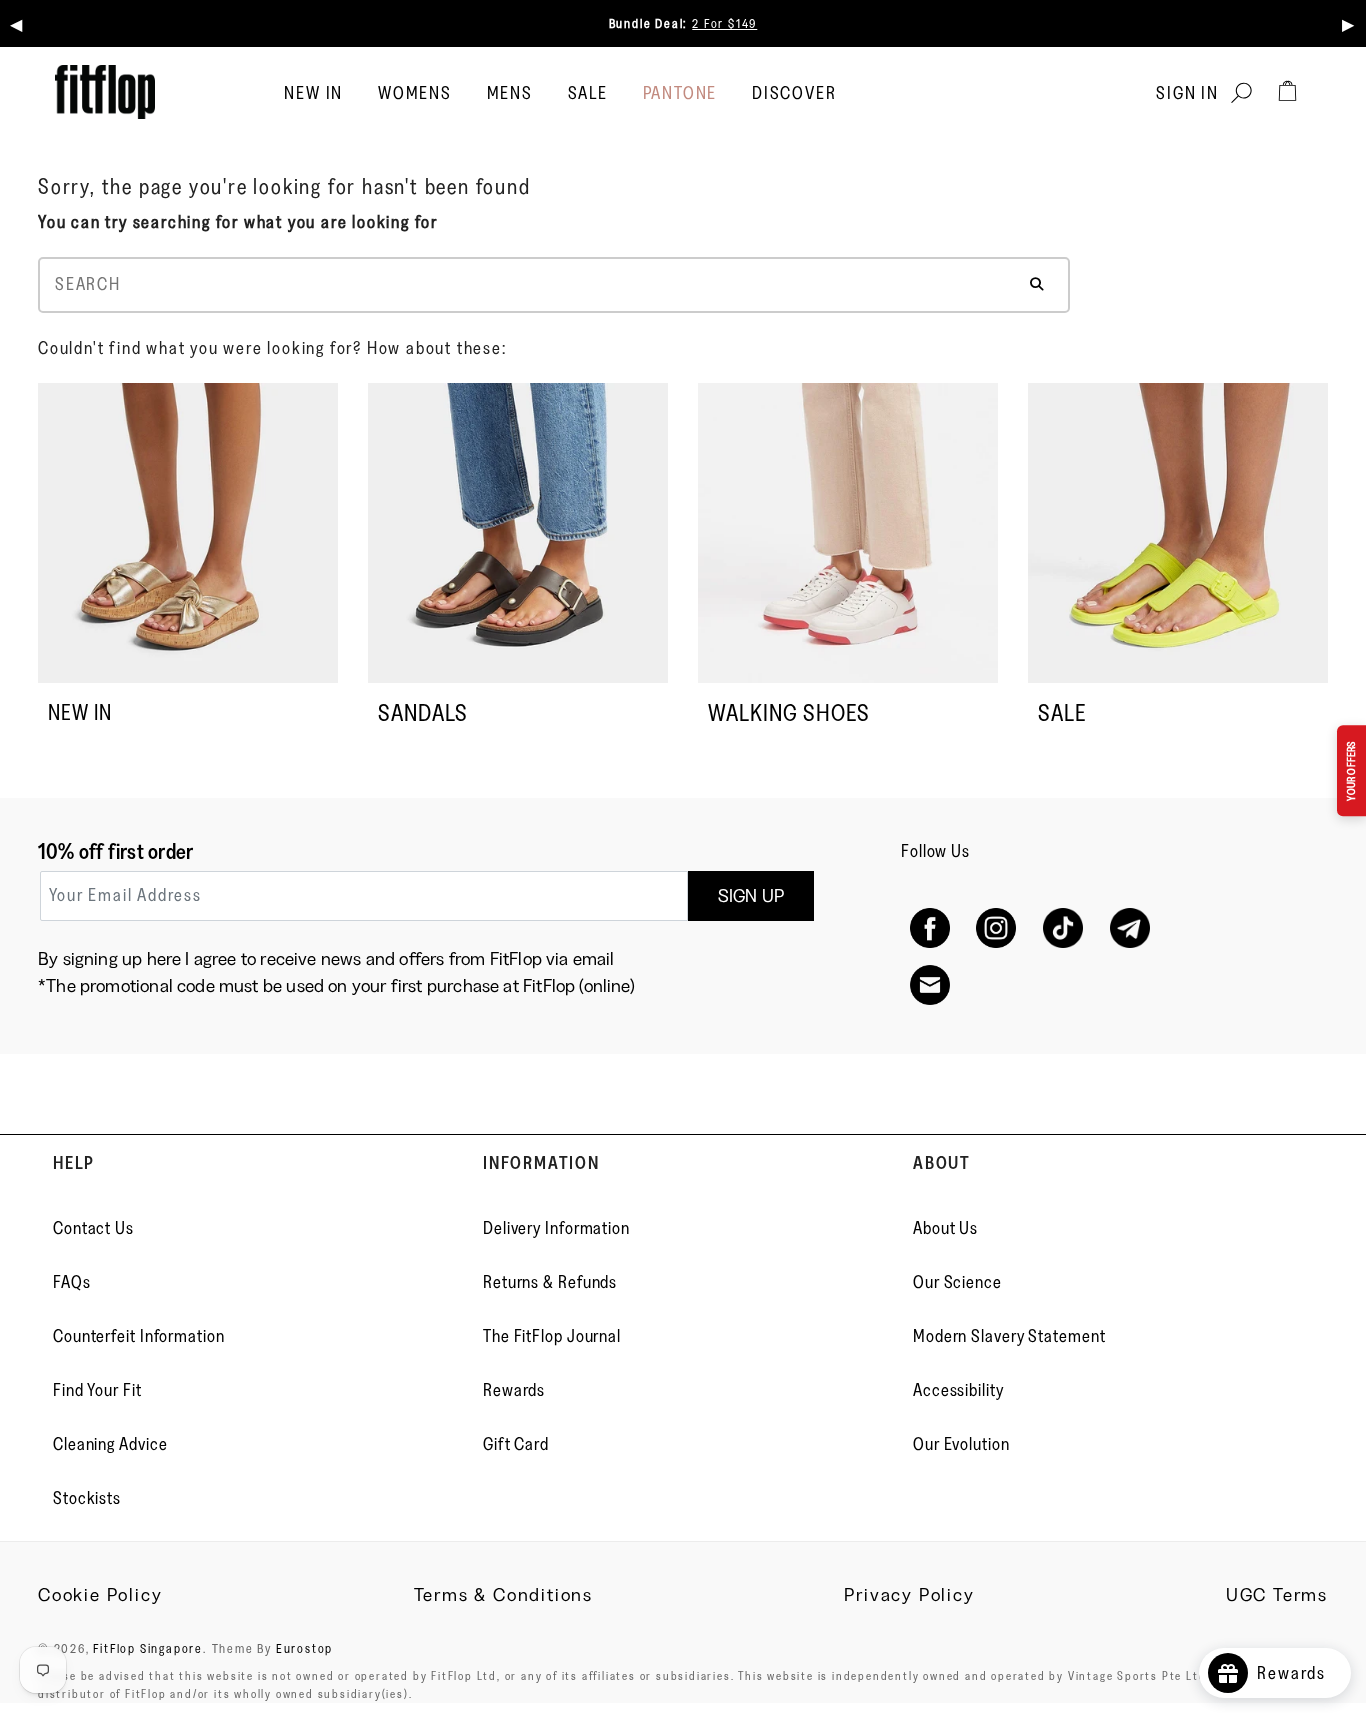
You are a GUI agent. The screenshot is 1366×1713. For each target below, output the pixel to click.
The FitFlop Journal (552, 1336)
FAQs (72, 1282)
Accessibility (958, 1390)
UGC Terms (1277, 1595)
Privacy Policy (909, 1595)
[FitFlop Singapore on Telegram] (1129, 928)
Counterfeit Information (139, 1336)
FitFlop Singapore (148, 1648)
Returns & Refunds (550, 1282)
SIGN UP (751, 896)
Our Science (957, 1282)
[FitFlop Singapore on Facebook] (929, 928)
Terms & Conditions (503, 1595)
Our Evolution (961, 1444)
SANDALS (423, 712)
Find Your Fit (97, 1390)
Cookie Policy (100, 1595)
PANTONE (680, 93)
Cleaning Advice (110, 1444)
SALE (588, 93)
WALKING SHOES (789, 712)
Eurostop (304, 1648)
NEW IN (80, 712)
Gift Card (516, 1444)
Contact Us (93, 1228)
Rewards (514, 1390)
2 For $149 (724, 23)
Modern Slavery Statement (1009, 1336)
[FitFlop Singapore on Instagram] (996, 928)
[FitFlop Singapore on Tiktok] (1063, 928)
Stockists (87, 1498)
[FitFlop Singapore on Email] (929, 985)
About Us (945, 1228)
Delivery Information (556, 1228)
